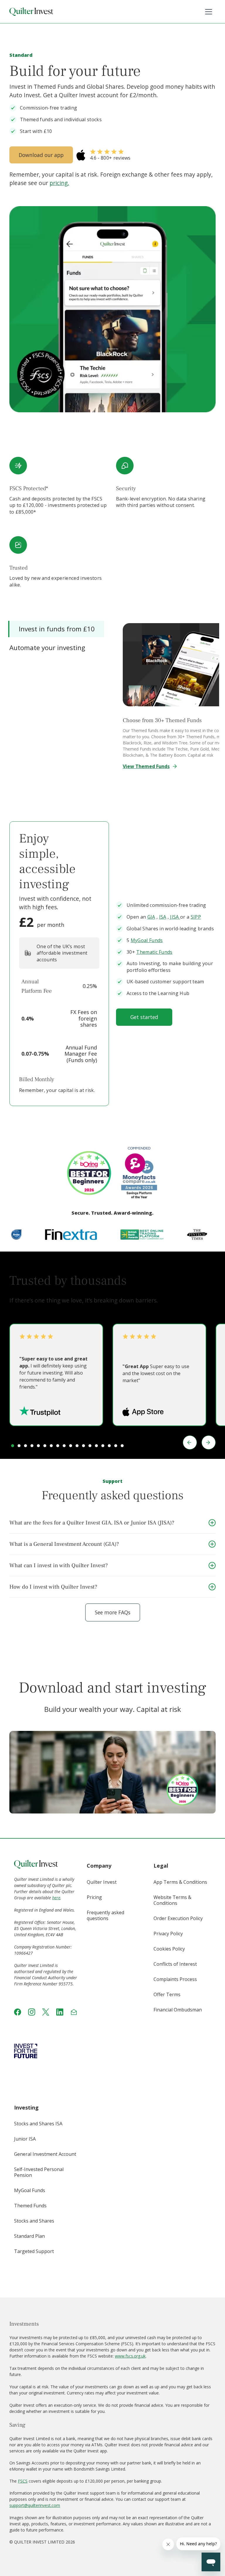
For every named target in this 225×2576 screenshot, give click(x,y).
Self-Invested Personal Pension (39, 2172)
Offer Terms (167, 1994)
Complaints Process (175, 1979)
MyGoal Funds (147, 940)
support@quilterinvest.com (35, 2505)
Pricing (94, 1897)
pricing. (59, 183)
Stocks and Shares (34, 2221)
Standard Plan (29, 2236)
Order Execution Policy (178, 1918)
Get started (144, 1017)
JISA (175, 917)
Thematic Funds (154, 952)
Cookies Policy (169, 1949)
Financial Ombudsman (178, 2010)
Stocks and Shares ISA (38, 2124)
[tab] (56, 629)
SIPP (196, 917)
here (56, 1898)
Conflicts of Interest (175, 1964)
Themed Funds (30, 2206)
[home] (31, 12)
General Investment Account (45, 2154)
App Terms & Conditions (180, 1882)
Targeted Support (34, 2251)
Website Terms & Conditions (172, 1900)
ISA (163, 917)
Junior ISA (25, 2139)
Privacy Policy (168, 1934)
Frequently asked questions (105, 1915)
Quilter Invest (102, 1882)
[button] (209, 12)
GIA (151, 917)
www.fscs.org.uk (130, 2356)
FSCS (23, 2481)
